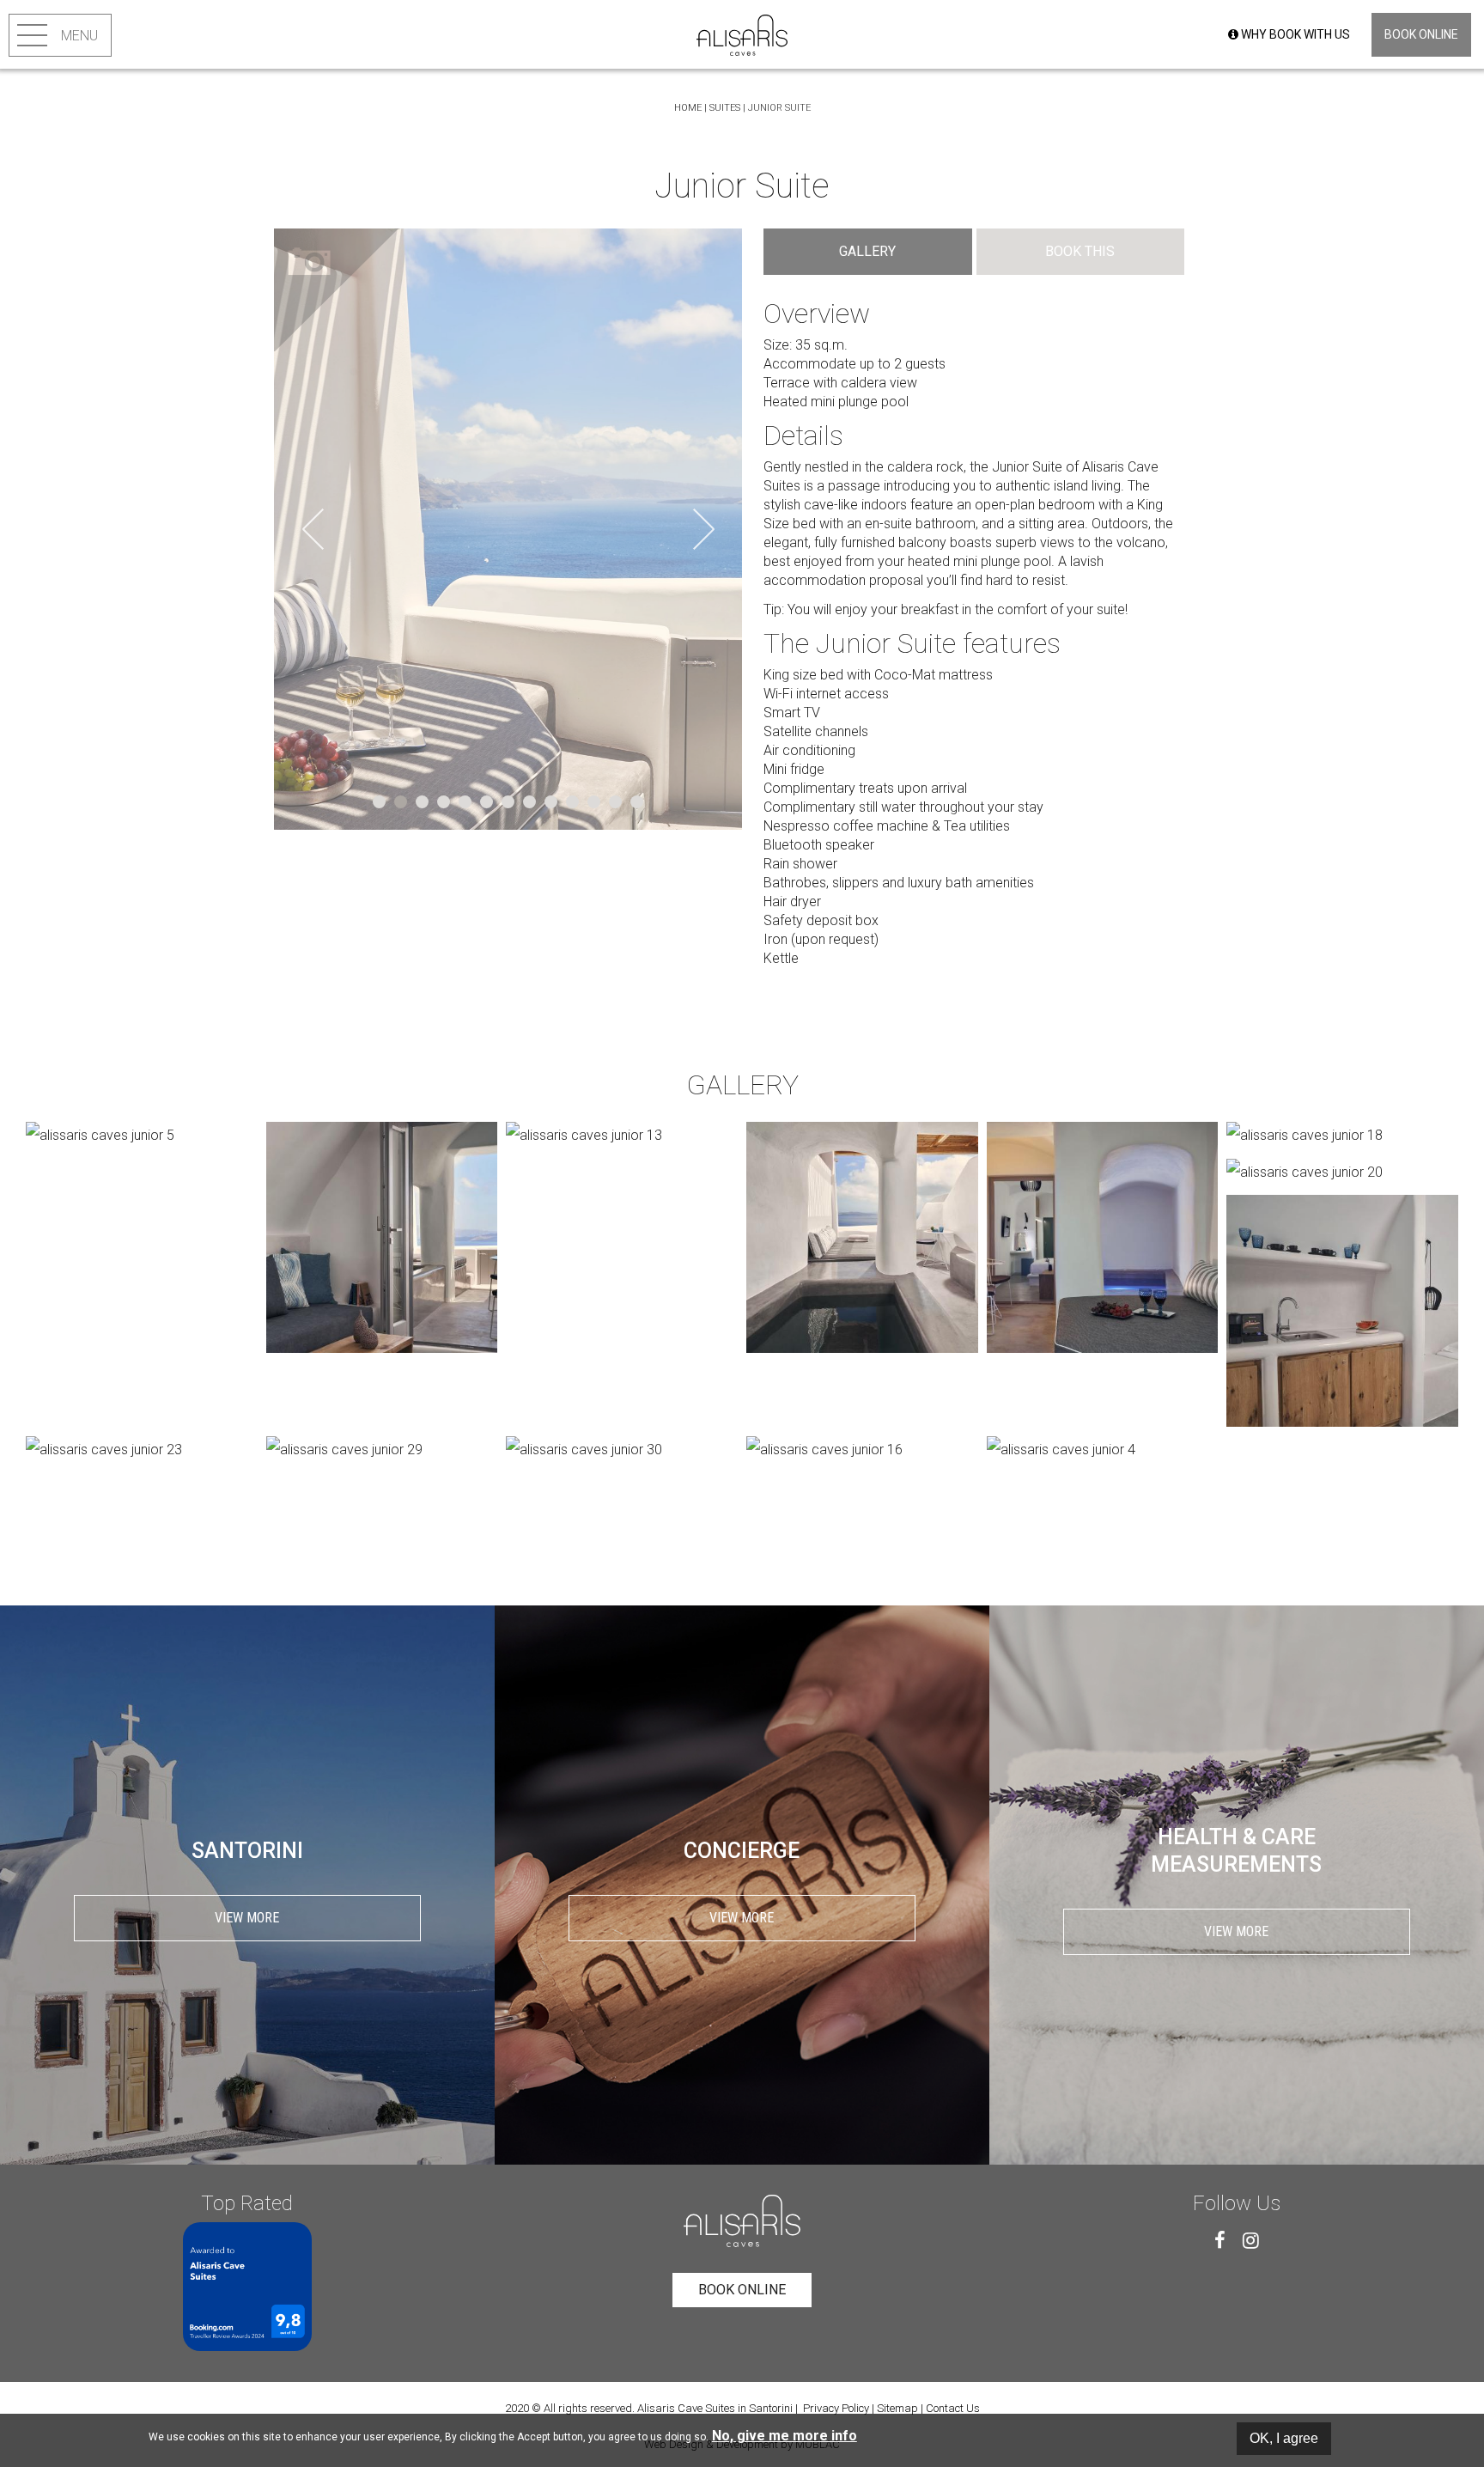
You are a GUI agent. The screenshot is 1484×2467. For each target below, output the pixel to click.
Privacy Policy (836, 2408)
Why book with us (1294, 34)
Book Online (1421, 34)
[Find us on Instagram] (1251, 2240)
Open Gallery (338, 293)
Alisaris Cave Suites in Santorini (715, 2408)
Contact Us (953, 2408)
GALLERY (867, 251)
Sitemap (897, 2408)
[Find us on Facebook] (1220, 2240)
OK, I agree (1284, 2438)
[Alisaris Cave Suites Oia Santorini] (742, 34)
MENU (79, 36)
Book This (1080, 251)
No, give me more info (785, 2436)
